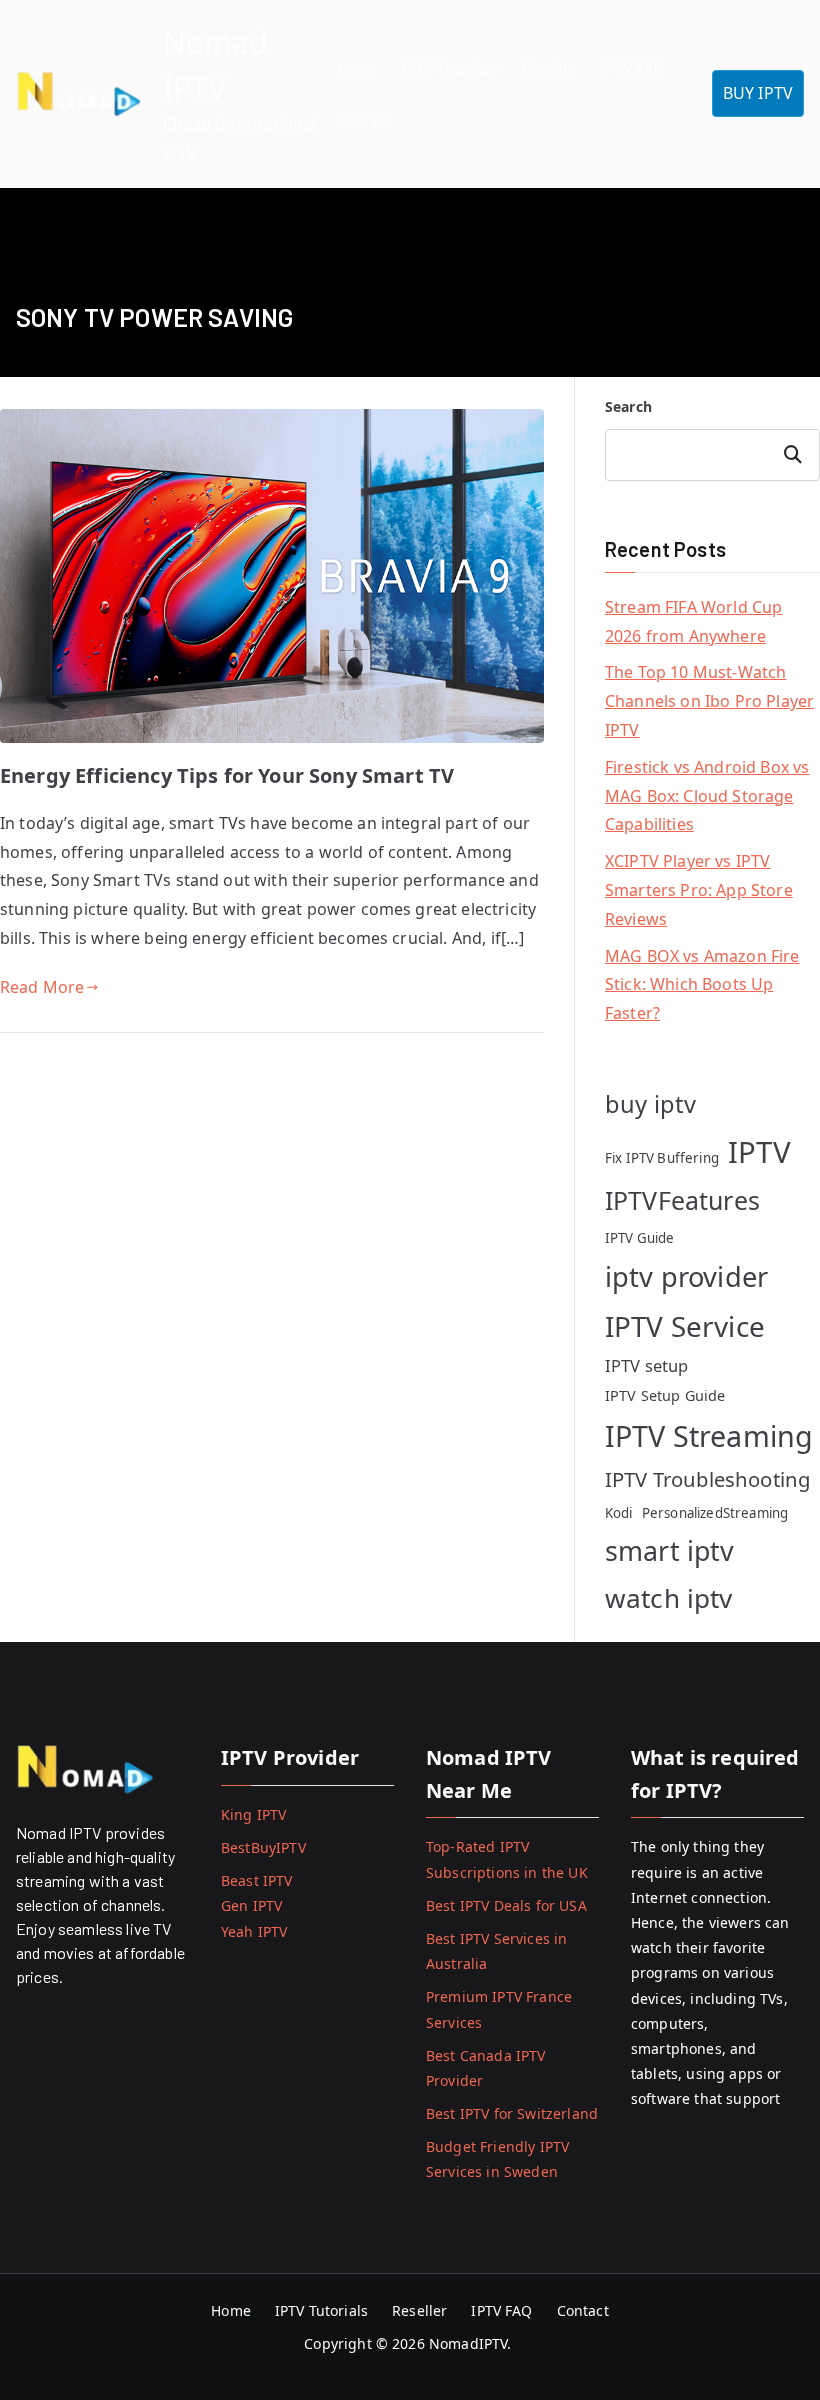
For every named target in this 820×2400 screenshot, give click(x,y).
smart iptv (670, 1550)
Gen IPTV (251, 1905)
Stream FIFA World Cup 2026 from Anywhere (693, 621)
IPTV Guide (640, 1238)
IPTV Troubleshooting (707, 1479)
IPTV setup (647, 1365)
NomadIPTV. (472, 2343)
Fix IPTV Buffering (662, 1158)
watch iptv (669, 1598)
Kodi (619, 1513)
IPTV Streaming (709, 1435)
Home (357, 67)
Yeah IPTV (254, 1931)
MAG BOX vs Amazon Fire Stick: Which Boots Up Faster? (702, 985)
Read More (42, 987)
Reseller (549, 67)
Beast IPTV (257, 1880)
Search (628, 406)
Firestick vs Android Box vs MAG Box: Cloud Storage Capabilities (707, 796)
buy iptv (650, 1104)
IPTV (759, 1152)
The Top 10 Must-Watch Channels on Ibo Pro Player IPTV (709, 701)
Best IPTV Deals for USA (506, 1905)
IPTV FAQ (631, 67)
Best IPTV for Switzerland (512, 2113)
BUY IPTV (758, 93)
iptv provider (686, 1276)
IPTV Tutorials (449, 67)
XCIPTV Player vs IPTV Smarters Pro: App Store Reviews (699, 890)
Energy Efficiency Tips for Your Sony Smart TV (227, 775)
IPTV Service (685, 1326)
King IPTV (253, 1814)
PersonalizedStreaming (715, 1513)
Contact (364, 120)
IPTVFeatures (682, 1200)
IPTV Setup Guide (665, 1395)
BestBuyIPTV (263, 1847)
